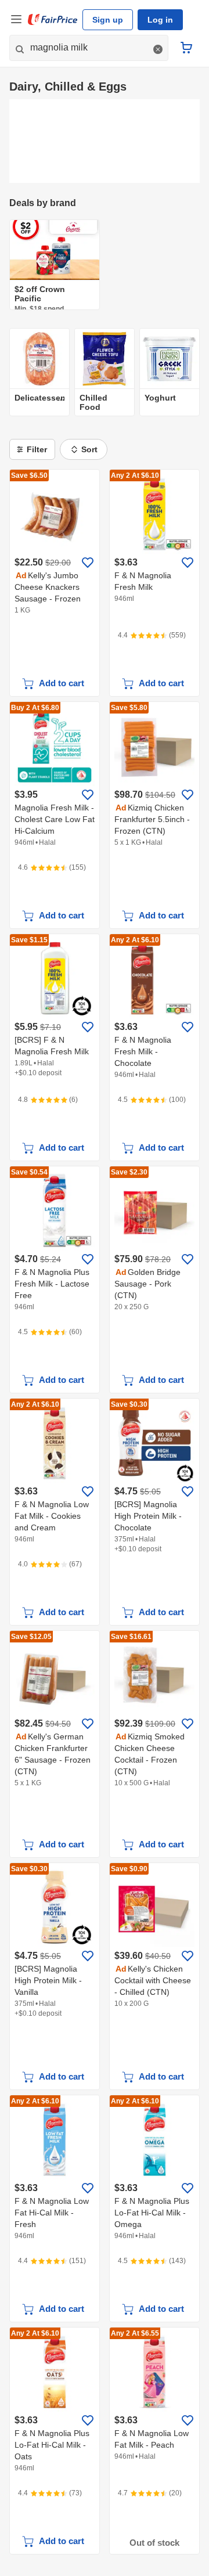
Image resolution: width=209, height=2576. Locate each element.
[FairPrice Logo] (53, 20)
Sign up (108, 20)
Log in (160, 20)
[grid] (105, 265)
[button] (158, 49)
